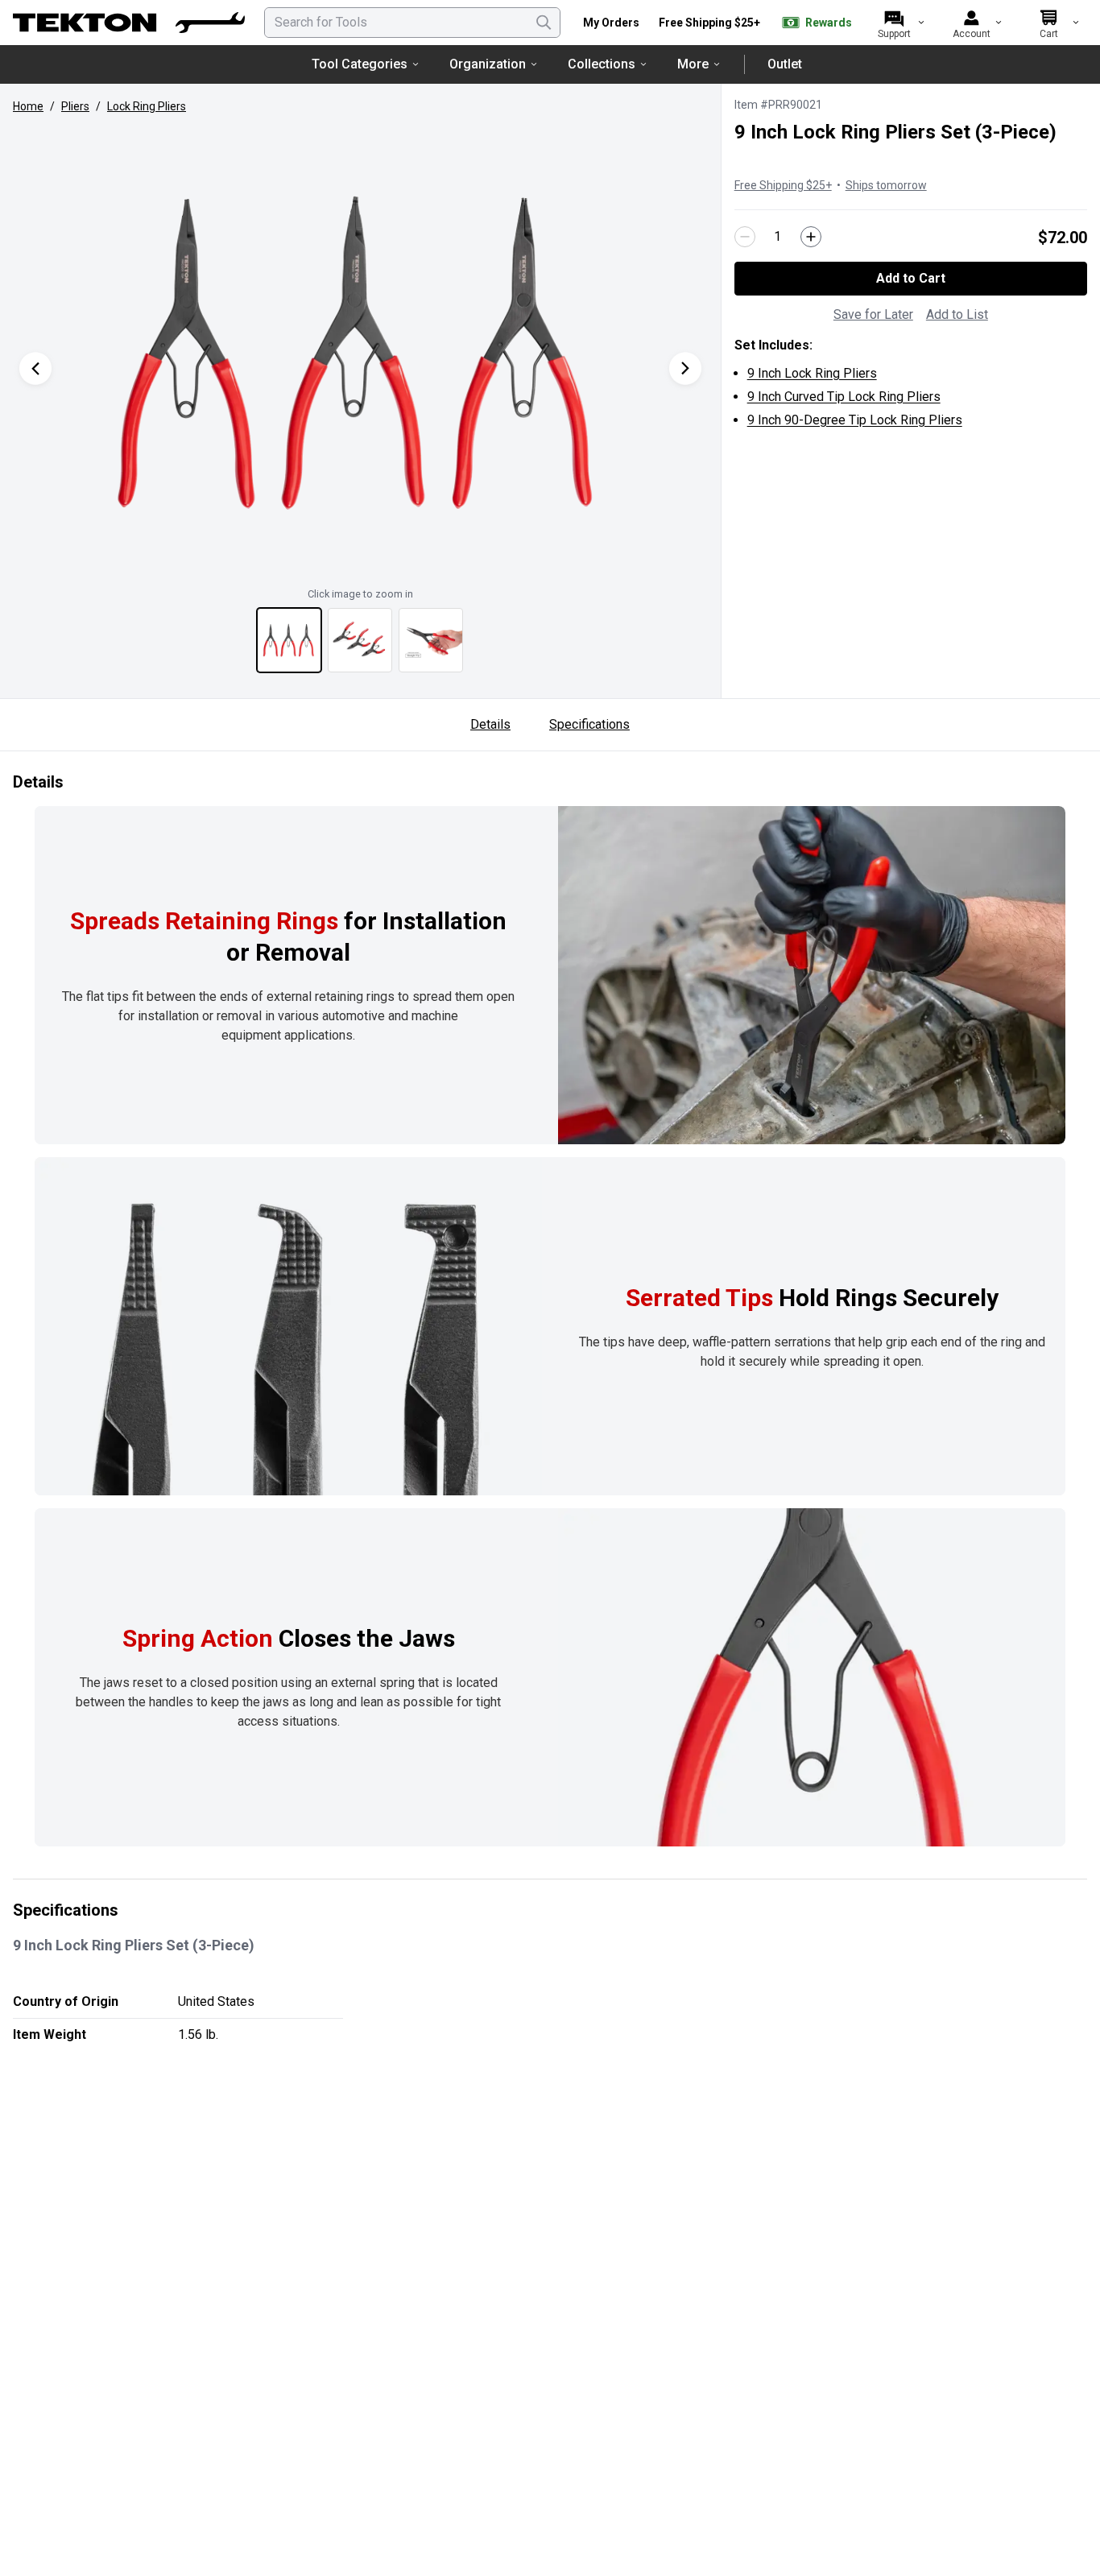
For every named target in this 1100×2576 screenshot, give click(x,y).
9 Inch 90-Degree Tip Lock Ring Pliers (855, 420)
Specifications (589, 724)
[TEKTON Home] (129, 23)
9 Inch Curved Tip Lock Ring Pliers (844, 397)
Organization (488, 64)
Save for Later (873, 314)
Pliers (75, 106)
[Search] (544, 23)
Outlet (785, 64)
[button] (360, 352)
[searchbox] (412, 23)
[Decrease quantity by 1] (745, 237)
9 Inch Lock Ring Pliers (812, 373)
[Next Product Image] (685, 368)
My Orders (611, 23)
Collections (602, 64)
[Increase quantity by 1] (811, 237)
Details (490, 724)
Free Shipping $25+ (709, 23)
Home (28, 106)
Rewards (829, 23)
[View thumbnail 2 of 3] (360, 640)
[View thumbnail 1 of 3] (289, 640)
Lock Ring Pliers (147, 106)
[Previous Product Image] (35, 368)
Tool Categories (360, 64)
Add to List (957, 314)
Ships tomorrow (886, 185)
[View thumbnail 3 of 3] (431, 640)
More (693, 64)
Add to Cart (911, 278)
